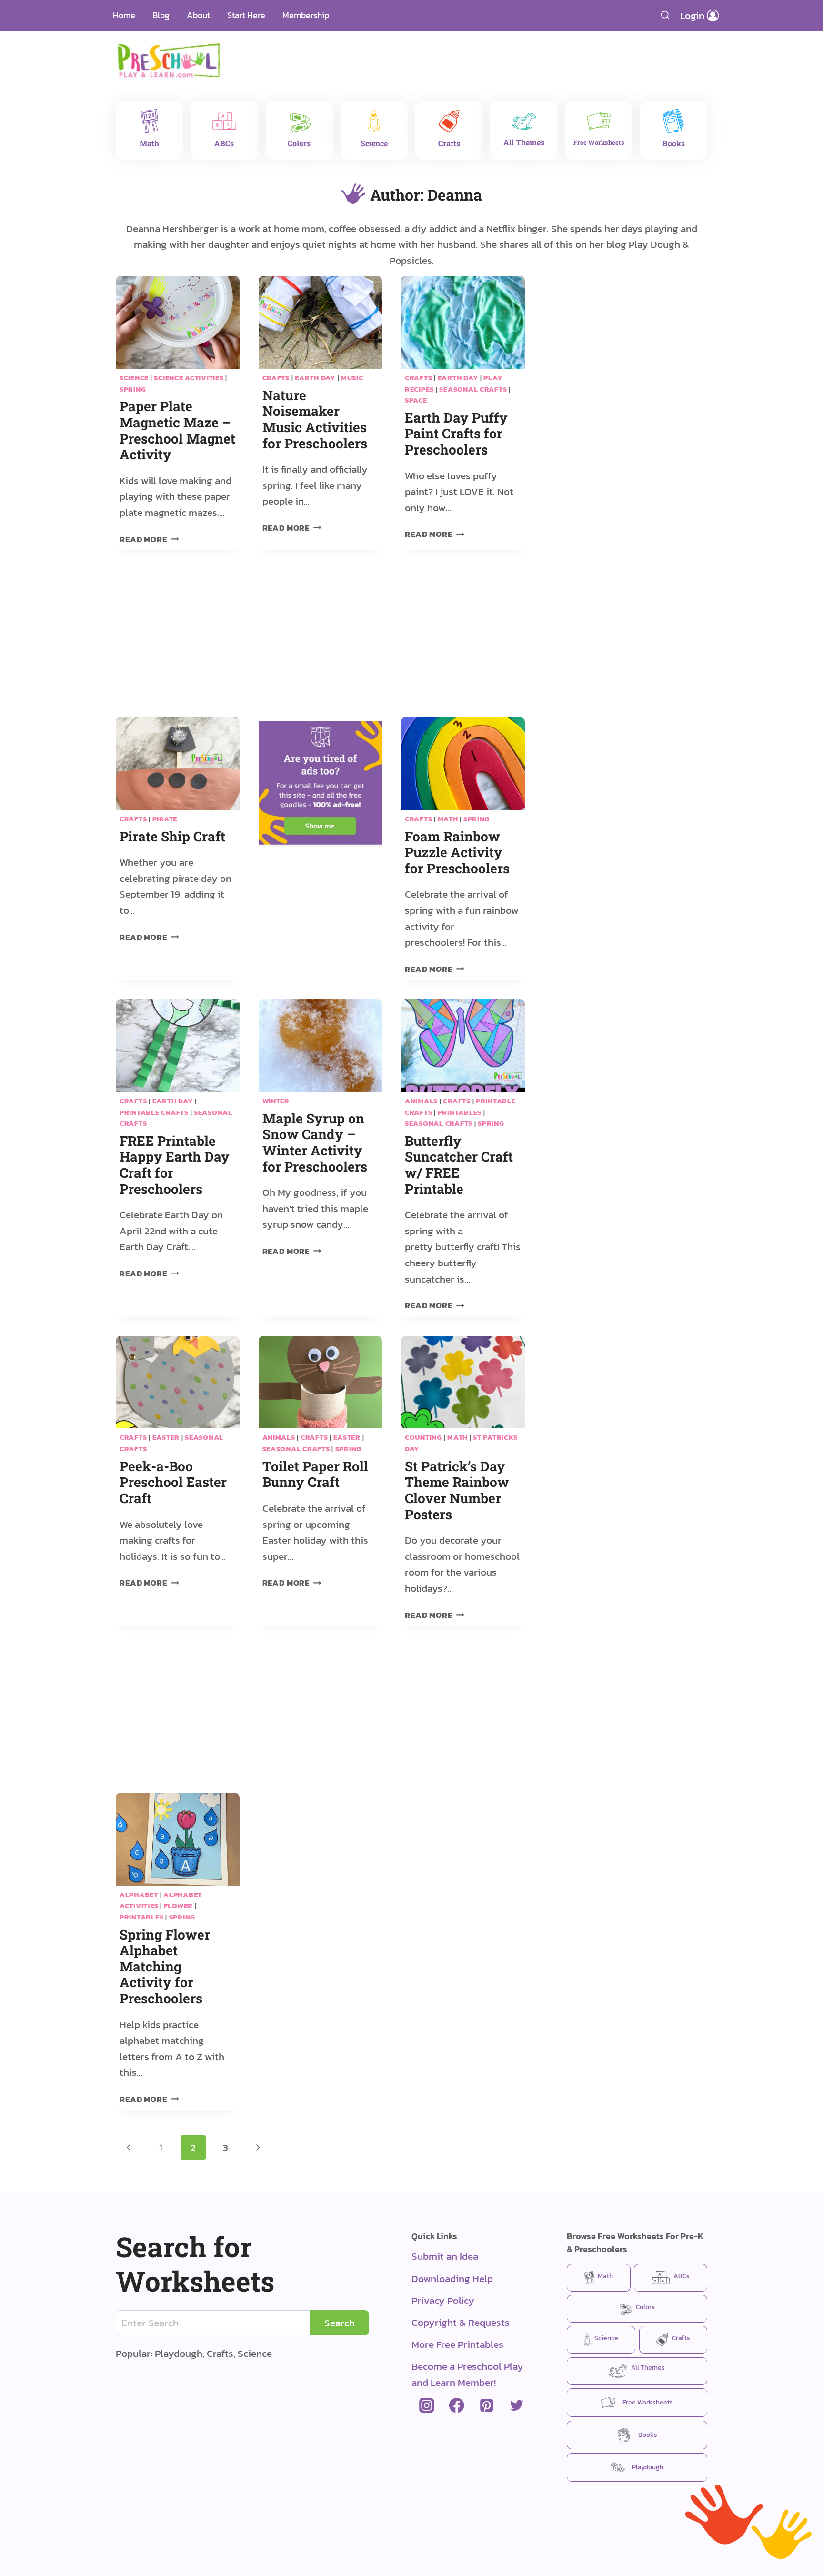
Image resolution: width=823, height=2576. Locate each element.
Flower (178, 1906)
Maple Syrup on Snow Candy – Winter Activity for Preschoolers (315, 1142)
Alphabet (139, 1895)
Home (124, 15)
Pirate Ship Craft (172, 836)
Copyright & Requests (461, 2322)
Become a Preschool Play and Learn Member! (467, 2374)
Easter (166, 1437)
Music (352, 378)
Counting (423, 1437)
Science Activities (189, 378)
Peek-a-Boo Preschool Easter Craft (173, 1482)
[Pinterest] (487, 2406)
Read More (149, 540)
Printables (460, 1112)
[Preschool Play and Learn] (169, 60)
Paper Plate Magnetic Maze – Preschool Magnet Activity (177, 430)
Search (340, 2323)
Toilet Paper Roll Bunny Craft (315, 1474)
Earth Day (315, 378)
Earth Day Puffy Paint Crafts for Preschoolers (456, 434)
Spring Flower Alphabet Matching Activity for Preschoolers (165, 1966)
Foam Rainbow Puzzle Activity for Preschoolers (457, 852)
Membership (306, 15)
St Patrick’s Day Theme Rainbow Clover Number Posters (457, 1490)
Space (416, 400)
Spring (133, 389)
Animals (421, 1101)
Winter (276, 1101)
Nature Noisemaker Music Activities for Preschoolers (315, 419)
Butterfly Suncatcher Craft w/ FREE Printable (459, 1165)
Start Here (246, 15)
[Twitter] (517, 2406)
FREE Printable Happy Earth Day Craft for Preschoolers (175, 1165)
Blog (161, 15)
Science (134, 378)
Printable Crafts (154, 1112)
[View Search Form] (665, 15)
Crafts (276, 378)
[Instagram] (427, 2406)
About (198, 15)
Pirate (165, 819)
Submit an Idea (445, 2256)
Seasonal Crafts (473, 389)
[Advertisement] (466, 55)
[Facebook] (457, 2406)
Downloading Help (452, 2278)
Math (448, 819)
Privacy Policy (443, 2300)
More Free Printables (457, 2344)
